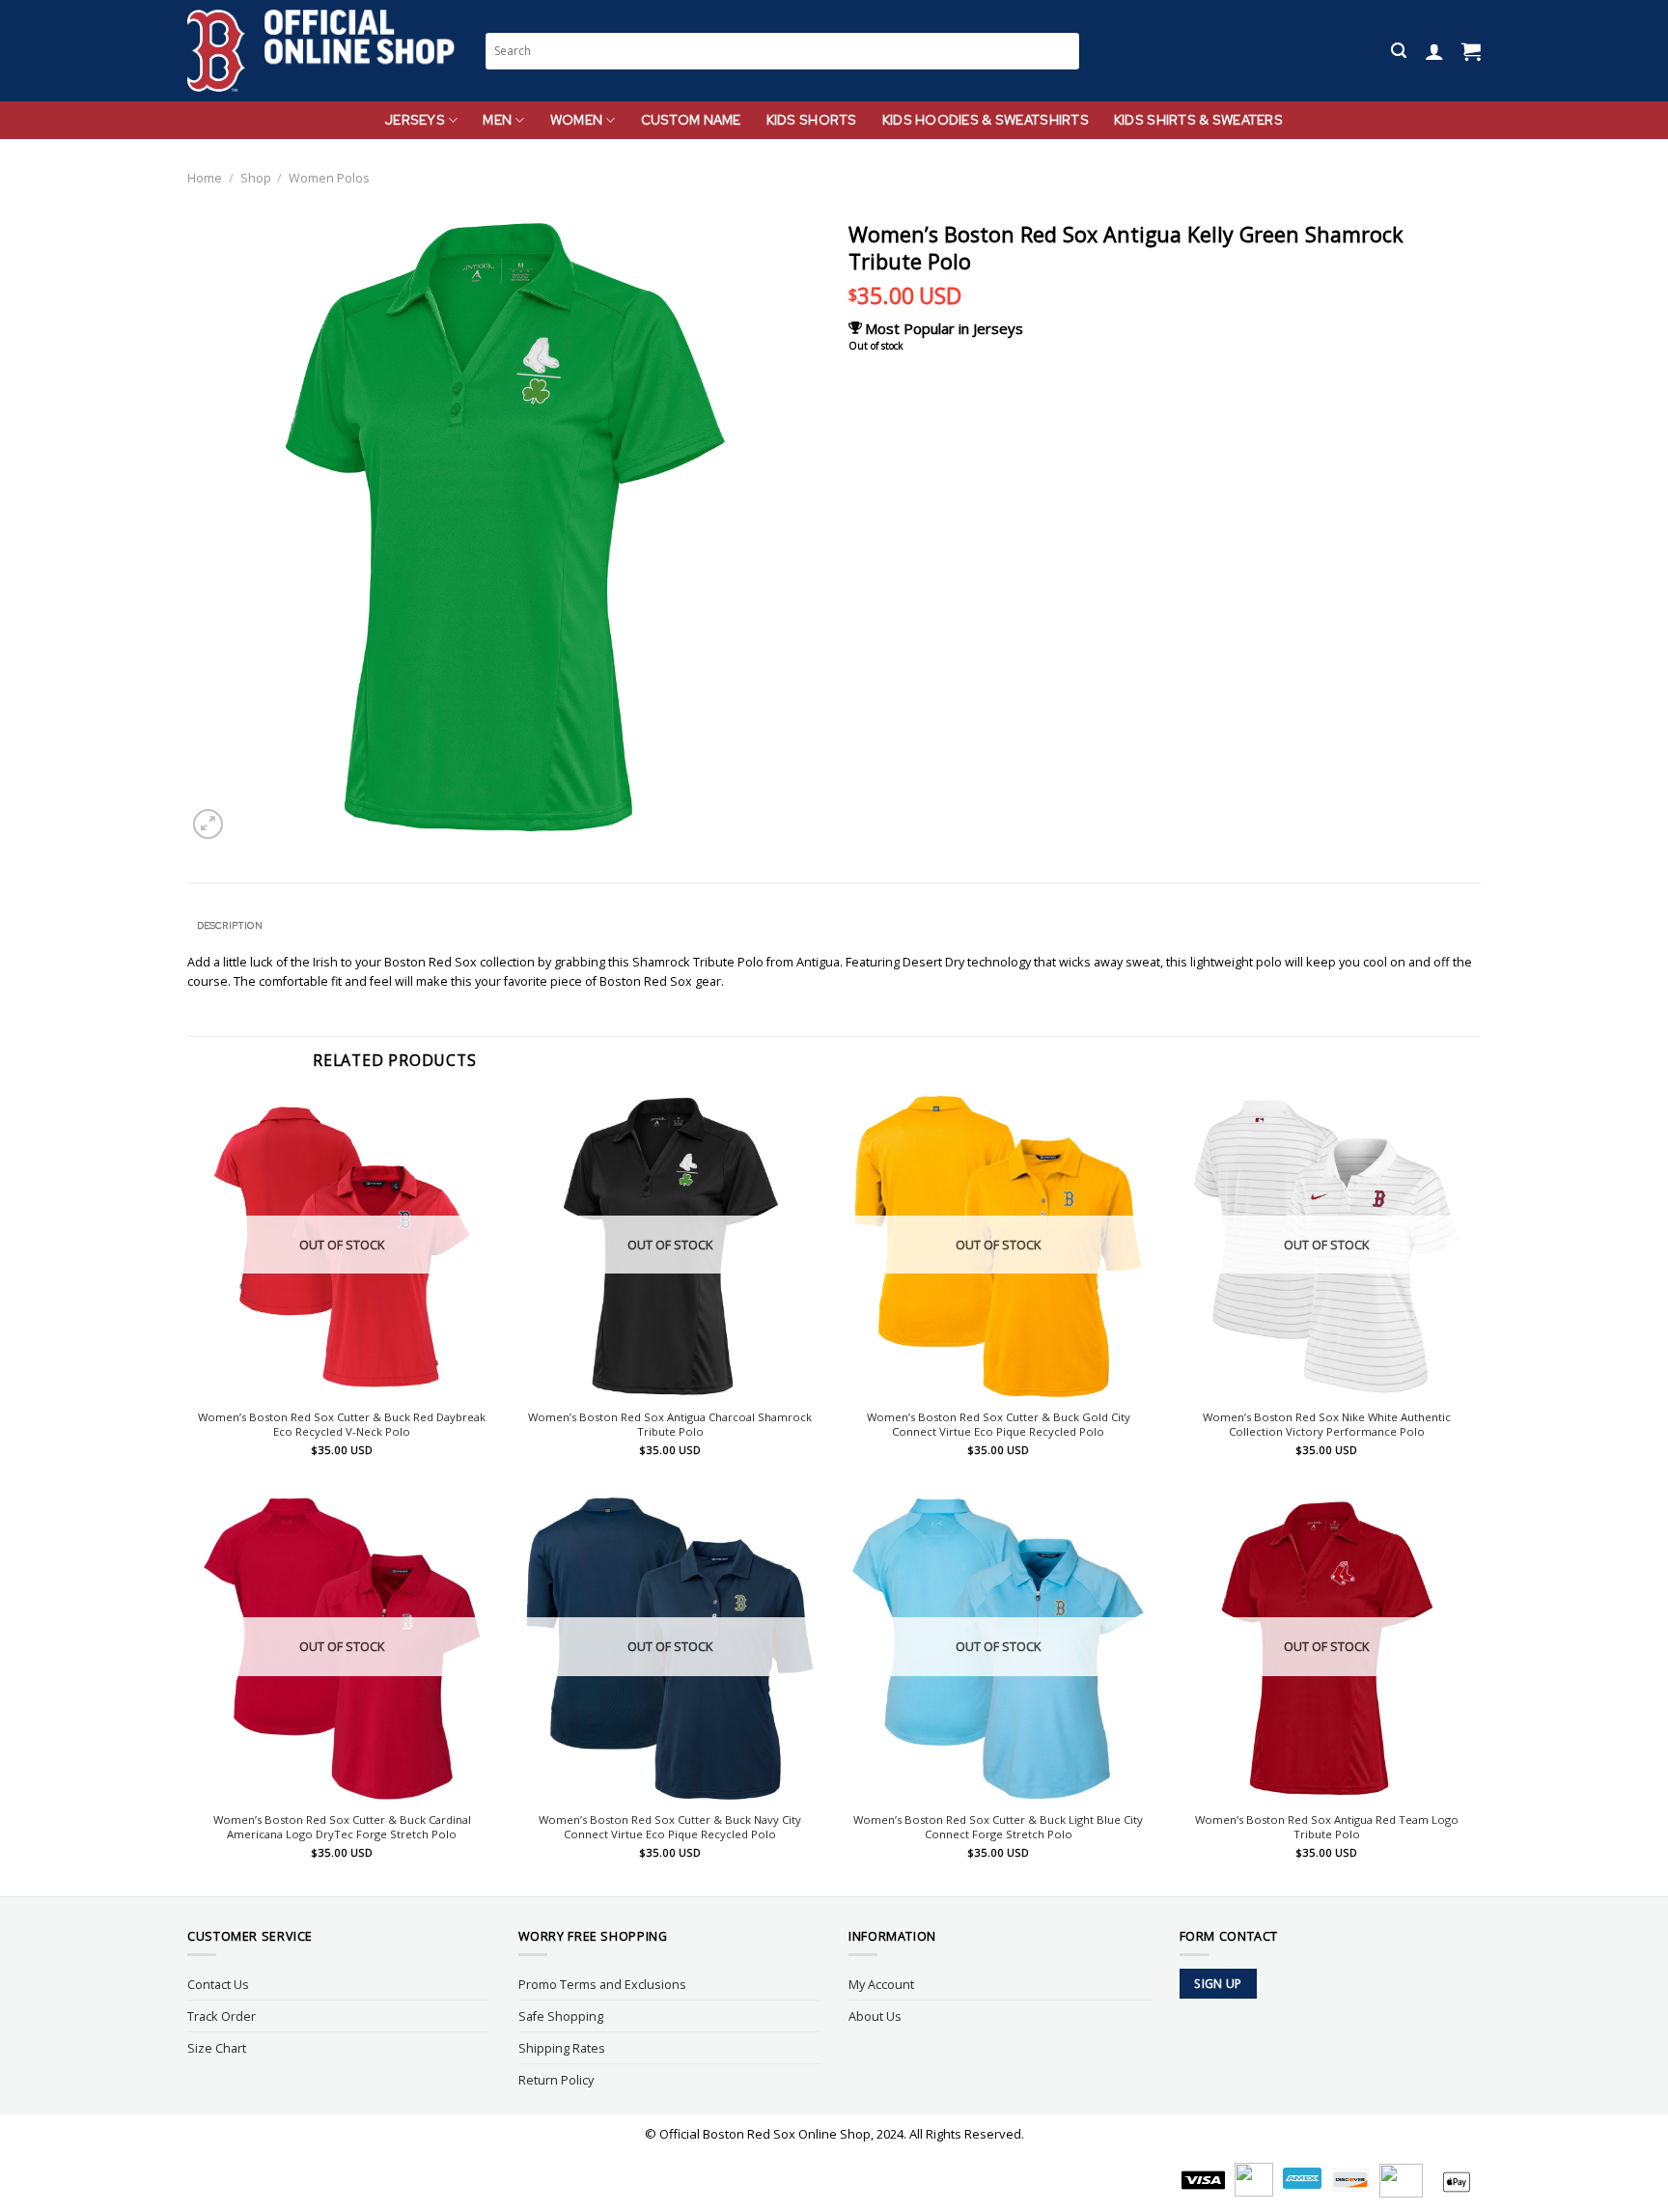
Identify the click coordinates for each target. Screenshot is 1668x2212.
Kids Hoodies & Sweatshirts (986, 120)
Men (497, 120)
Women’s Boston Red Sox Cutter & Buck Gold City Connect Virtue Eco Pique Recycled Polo (999, 1425)
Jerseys (415, 120)
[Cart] (1471, 51)
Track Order (222, 2016)
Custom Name (691, 120)
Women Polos (329, 178)
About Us (875, 2016)
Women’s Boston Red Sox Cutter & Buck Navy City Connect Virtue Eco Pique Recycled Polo (670, 1827)
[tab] (229, 926)
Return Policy (556, 2080)
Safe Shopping (561, 2016)
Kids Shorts (812, 120)
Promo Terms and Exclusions (602, 1984)
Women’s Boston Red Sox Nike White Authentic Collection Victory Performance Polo (1327, 1425)
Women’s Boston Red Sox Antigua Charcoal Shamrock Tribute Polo (670, 1425)
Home (205, 178)
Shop (256, 178)
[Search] (1399, 51)
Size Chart (217, 2048)
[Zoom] (208, 824)
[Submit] (1066, 51)
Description (230, 925)
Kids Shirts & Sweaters (1198, 120)
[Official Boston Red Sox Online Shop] (322, 51)
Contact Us (218, 1984)
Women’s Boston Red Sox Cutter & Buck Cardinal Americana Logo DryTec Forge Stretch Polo (342, 1827)
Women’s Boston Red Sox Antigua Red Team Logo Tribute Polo (1327, 1827)
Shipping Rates (562, 2048)
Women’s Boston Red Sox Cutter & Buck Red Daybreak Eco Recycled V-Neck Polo (342, 1425)
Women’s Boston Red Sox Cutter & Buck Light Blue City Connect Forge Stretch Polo (998, 1827)
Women (576, 120)
